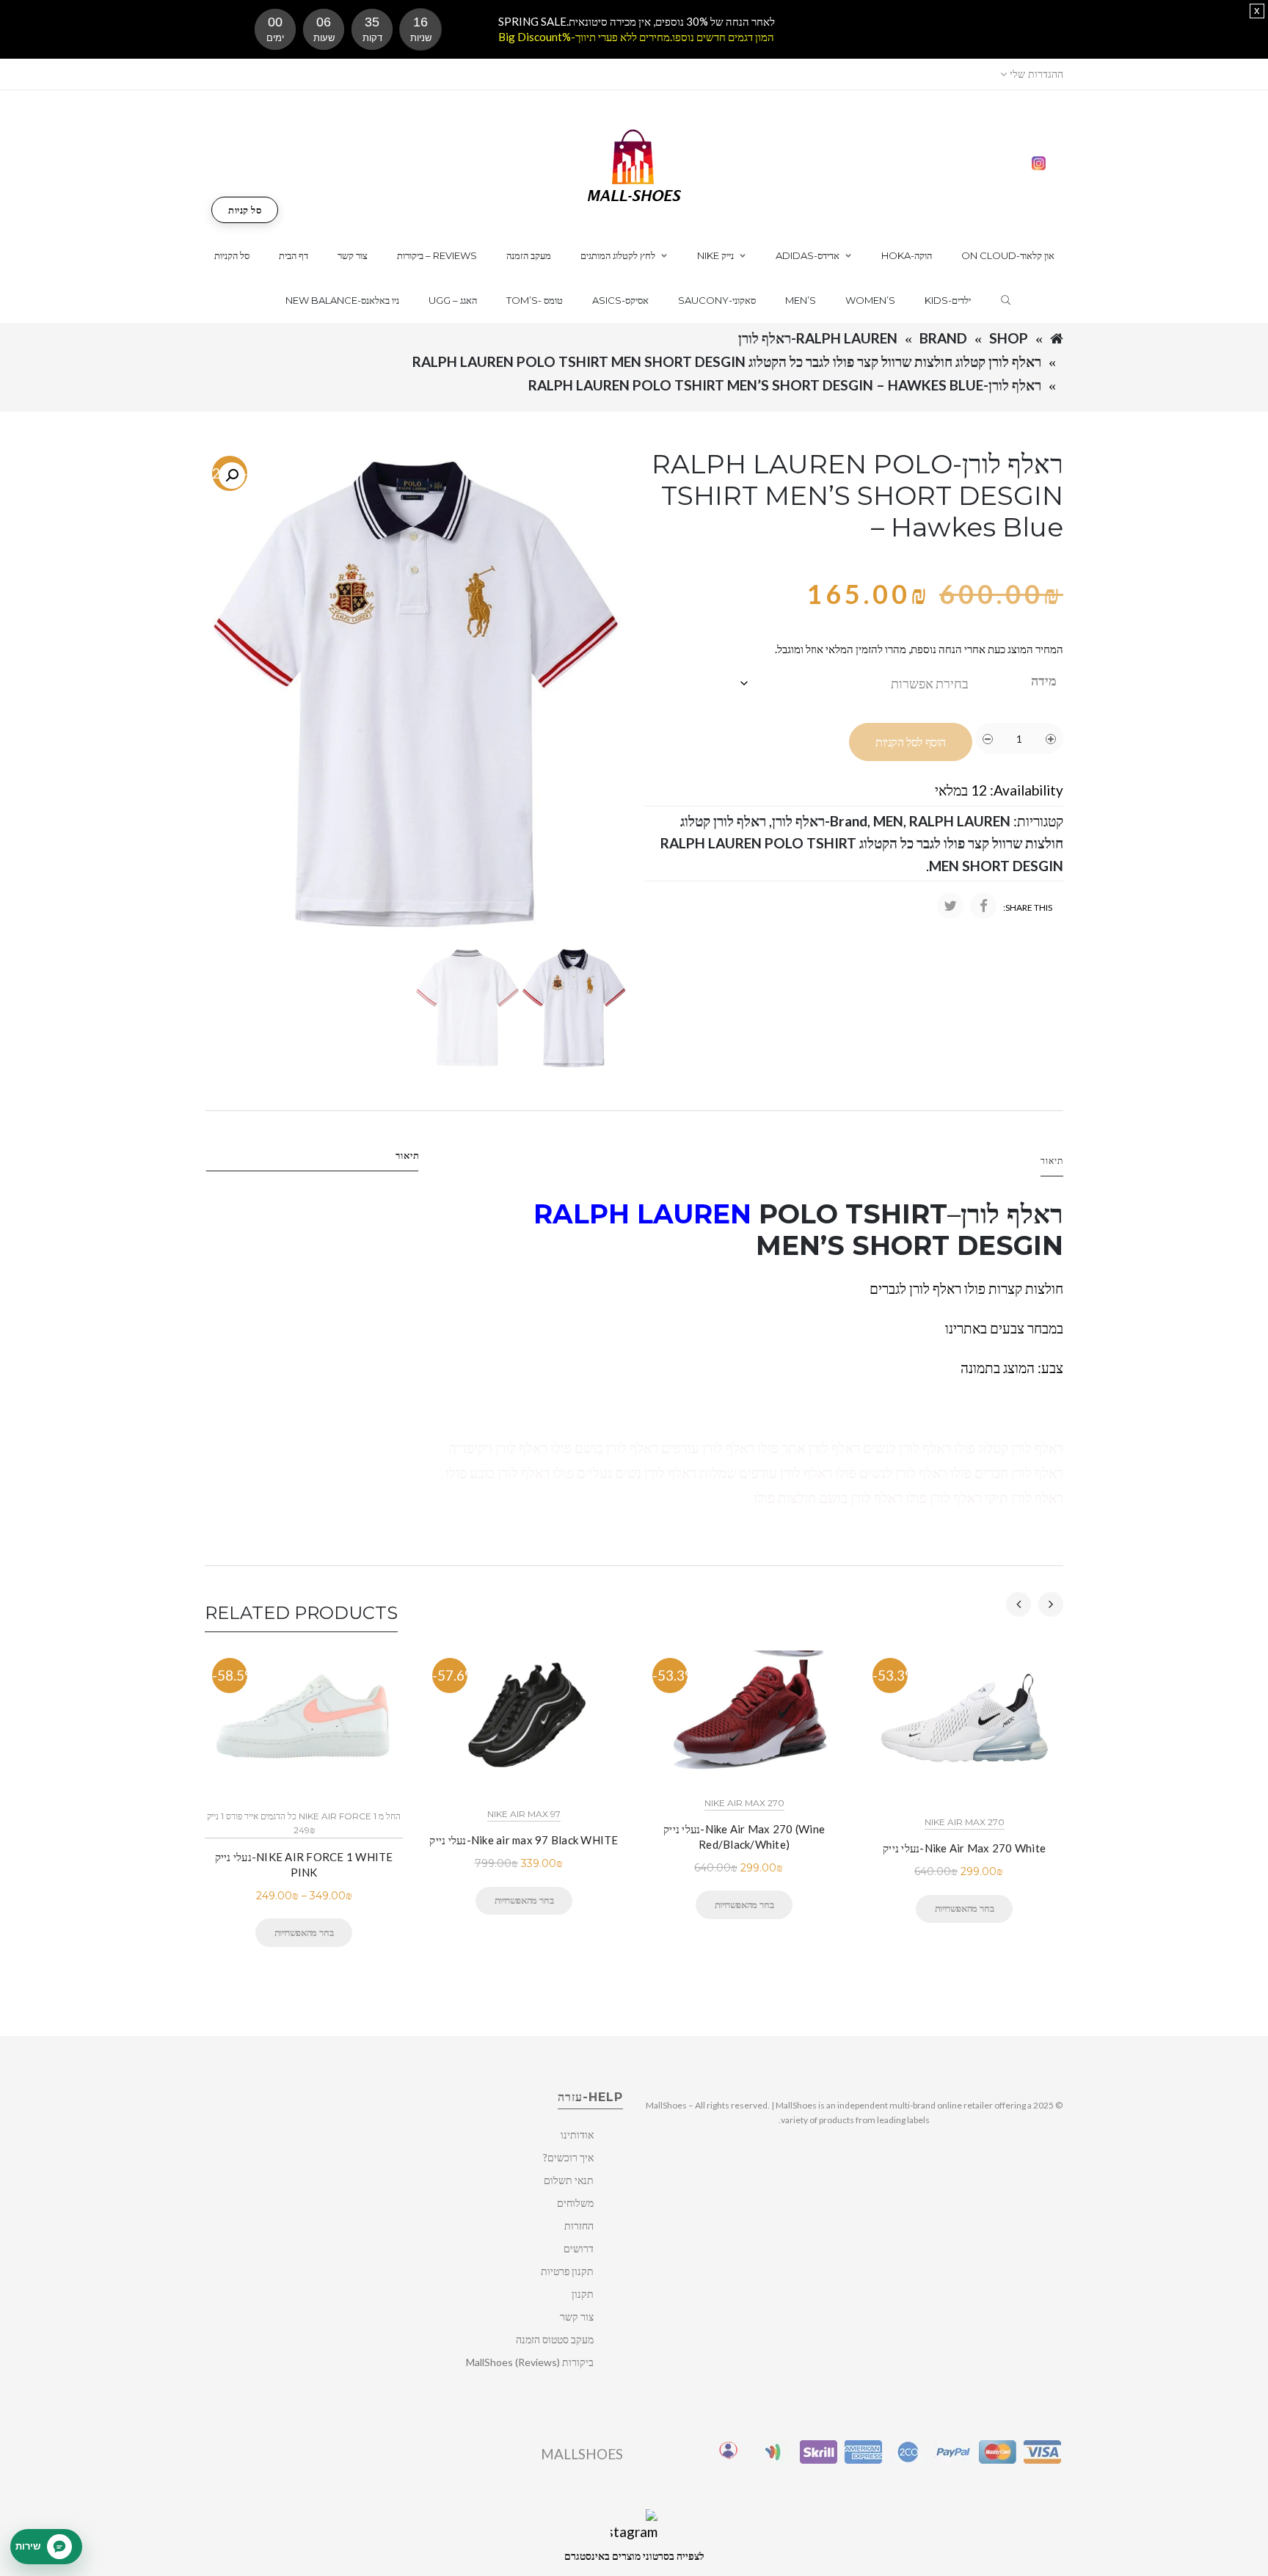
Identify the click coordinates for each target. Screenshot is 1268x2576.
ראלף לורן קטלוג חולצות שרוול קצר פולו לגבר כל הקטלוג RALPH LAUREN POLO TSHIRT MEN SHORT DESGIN (727, 361)
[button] (232, 476)
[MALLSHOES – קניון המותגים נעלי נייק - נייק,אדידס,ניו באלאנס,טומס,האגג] (634, 164)
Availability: (1027, 790)
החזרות (579, 2226)
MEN (888, 821)
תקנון (583, 2294)
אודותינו (577, 2135)
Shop (1009, 338)
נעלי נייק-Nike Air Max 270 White (964, 1848)
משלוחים (575, 2203)
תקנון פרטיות (567, 2271)
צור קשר (577, 2317)
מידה (1044, 680)
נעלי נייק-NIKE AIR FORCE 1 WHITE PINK (304, 1864)
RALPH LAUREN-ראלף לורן (818, 338)
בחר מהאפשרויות (304, 1932)
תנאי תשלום (569, 2180)
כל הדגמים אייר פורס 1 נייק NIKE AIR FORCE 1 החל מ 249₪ (304, 1823)
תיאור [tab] (408, 1155)
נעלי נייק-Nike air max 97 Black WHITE (524, 1840)
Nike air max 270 (744, 1803)
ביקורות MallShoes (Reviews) (530, 2362)
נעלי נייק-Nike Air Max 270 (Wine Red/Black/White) (744, 1837)
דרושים (579, 2248)
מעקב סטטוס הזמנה (555, 2339)
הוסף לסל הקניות (911, 742)
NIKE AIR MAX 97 (524, 1814)
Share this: (1028, 907)
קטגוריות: (1038, 821)
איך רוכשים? (568, 2157)
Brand (943, 338)
